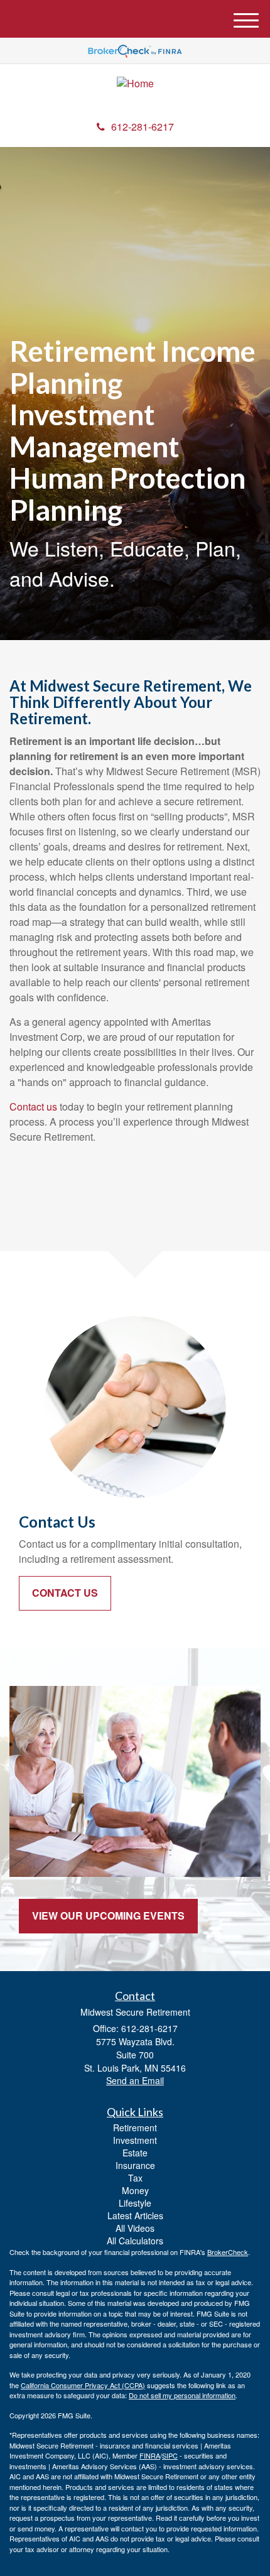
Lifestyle (135, 2203)
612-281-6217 (143, 127)
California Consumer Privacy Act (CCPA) (83, 2385)
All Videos (135, 2228)
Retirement (135, 2128)
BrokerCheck (228, 2252)
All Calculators (135, 2241)
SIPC (170, 2455)
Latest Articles (135, 2215)
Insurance (135, 2165)
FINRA (150, 2455)
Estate (135, 2153)
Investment (135, 2140)
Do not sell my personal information (182, 2395)
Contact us (33, 1106)
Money (135, 2190)
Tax (135, 2178)
